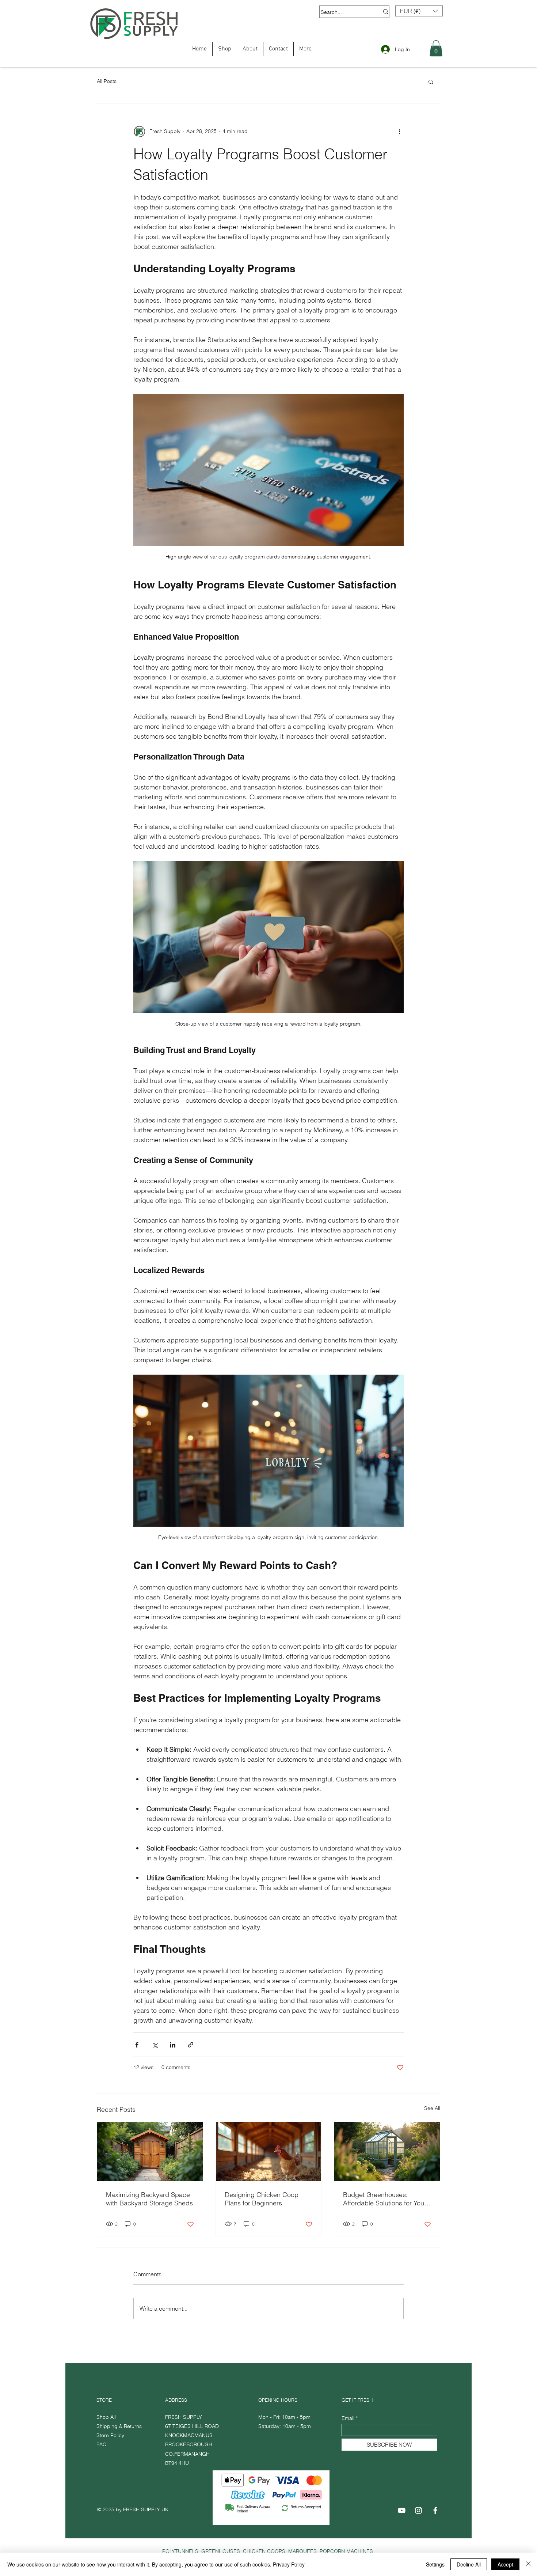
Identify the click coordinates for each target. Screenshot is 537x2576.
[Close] (528, 2564)
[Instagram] (418, 2510)
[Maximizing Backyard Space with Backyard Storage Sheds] (150, 2152)
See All (432, 2108)
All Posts (107, 81)
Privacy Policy (289, 2564)
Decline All (469, 2564)
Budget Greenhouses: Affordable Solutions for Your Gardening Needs (385, 2199)
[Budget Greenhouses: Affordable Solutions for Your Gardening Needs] (387, 2152)
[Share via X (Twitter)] (155, 2045)
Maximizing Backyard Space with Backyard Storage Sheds (149, 2199)
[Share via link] (191, 2045)
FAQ (102, 2444)
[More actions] (399, 132)
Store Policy (110, 2435)
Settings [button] (435, 2564)
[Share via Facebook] (137, 2045)
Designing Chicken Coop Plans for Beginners (262, 2199)
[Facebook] (435, 2510)
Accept (505, 2564)
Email (348, 2418)
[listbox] (419, 11)
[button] (419, 11)
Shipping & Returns (120, 2426)
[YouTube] (402, 2510)
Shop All (106, 2417)
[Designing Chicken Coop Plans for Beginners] (269, 2152)
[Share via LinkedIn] (173, 2045)
